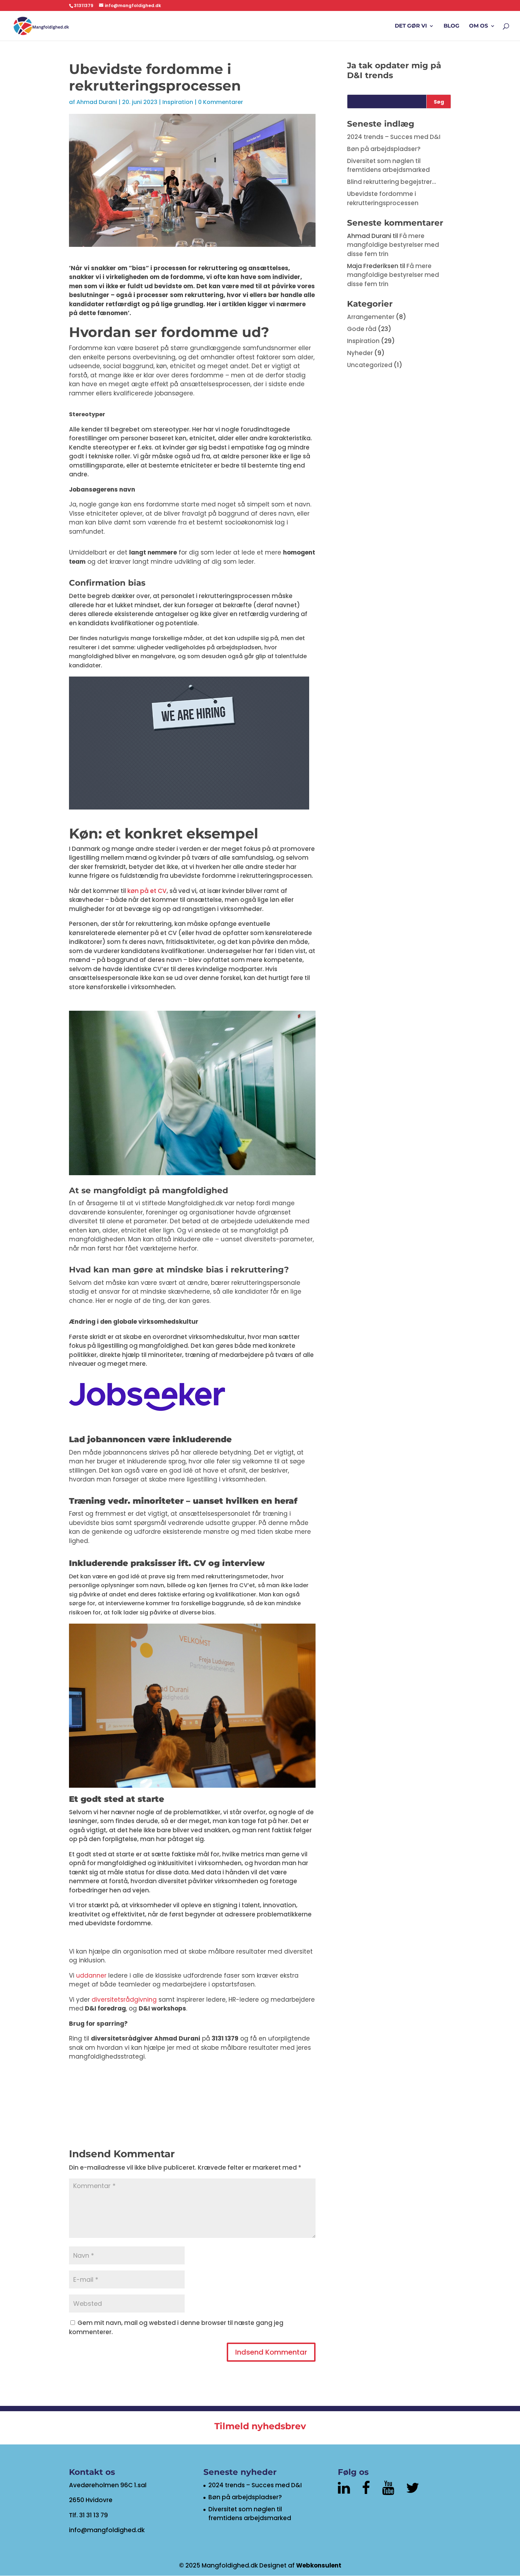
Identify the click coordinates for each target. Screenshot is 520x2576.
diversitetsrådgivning (124, 2000)
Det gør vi (411, 26)
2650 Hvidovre (91, 2500)
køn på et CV (147, 891)
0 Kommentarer (221, 102)
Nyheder (360, 353)
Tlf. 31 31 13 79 (88, 2515)
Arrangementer (371, 317)
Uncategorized (370, 365)
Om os (479, 26)
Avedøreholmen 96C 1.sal (108, 2485)
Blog (452, 26)
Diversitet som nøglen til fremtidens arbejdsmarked (388, 166)
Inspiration (178, 102)
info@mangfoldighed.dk (107, 2530)
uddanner (91, 1975)
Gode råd (362, 329)
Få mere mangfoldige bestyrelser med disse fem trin (393, 245)
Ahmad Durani (97, 102)
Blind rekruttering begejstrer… (392, 182)
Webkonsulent (319, 2565)
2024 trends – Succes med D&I (394, 137)
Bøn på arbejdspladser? (384, 149)
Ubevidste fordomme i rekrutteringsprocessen (383, 198)
